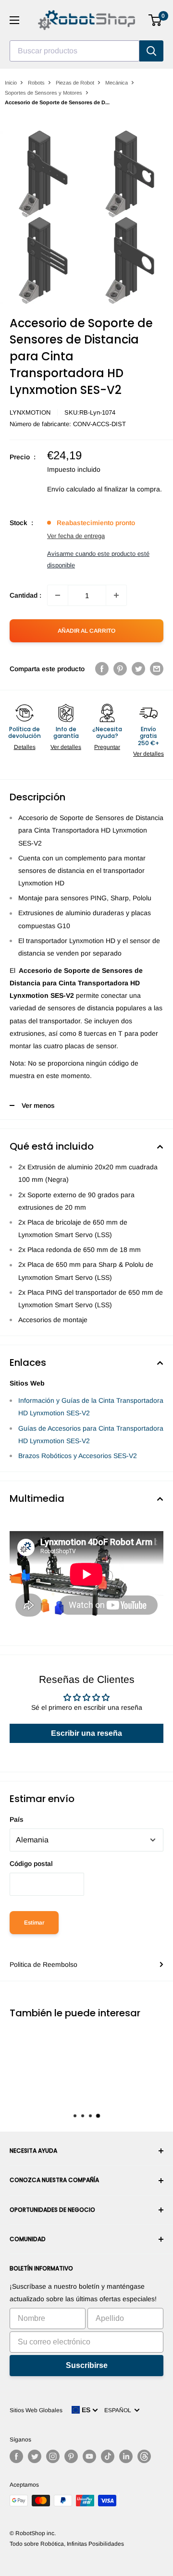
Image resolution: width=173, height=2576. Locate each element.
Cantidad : (25, 595)
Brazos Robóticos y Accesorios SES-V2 (78, 1456)
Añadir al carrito (86, 631)
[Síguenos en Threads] (144, 2456)
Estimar (34, 1923)
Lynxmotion (30, 412)
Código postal (31, 1864)
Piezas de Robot (75, 83)
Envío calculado (71, 489)
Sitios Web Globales (36, 2410)
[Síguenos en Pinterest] (71, 2456)
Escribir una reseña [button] (86, 1733)
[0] (155, 20)
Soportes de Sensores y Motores (43, 93)
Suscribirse (87, 2365)
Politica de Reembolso (43, 1964)
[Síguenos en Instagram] (53, 2456)
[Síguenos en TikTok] (108, 2456)
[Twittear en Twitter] (138, 668)
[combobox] (74, 51)
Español (119, 2410)
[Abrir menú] (14, 20)
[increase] (116, 595)
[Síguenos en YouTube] (89, 2456)
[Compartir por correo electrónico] (157, 668)
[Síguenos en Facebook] (16, 2456)
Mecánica (117, 83)
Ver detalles (66, 747)
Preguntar (107, 747)
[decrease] (58, 595)
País (17, 1819)
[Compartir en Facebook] (102, 668)
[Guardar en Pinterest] (120, 668)
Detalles (25, 747)
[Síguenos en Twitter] (35, 2456)
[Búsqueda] (151, 51)
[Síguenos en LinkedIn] (126, 2456)
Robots (36, 83)
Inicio (11, 83)
